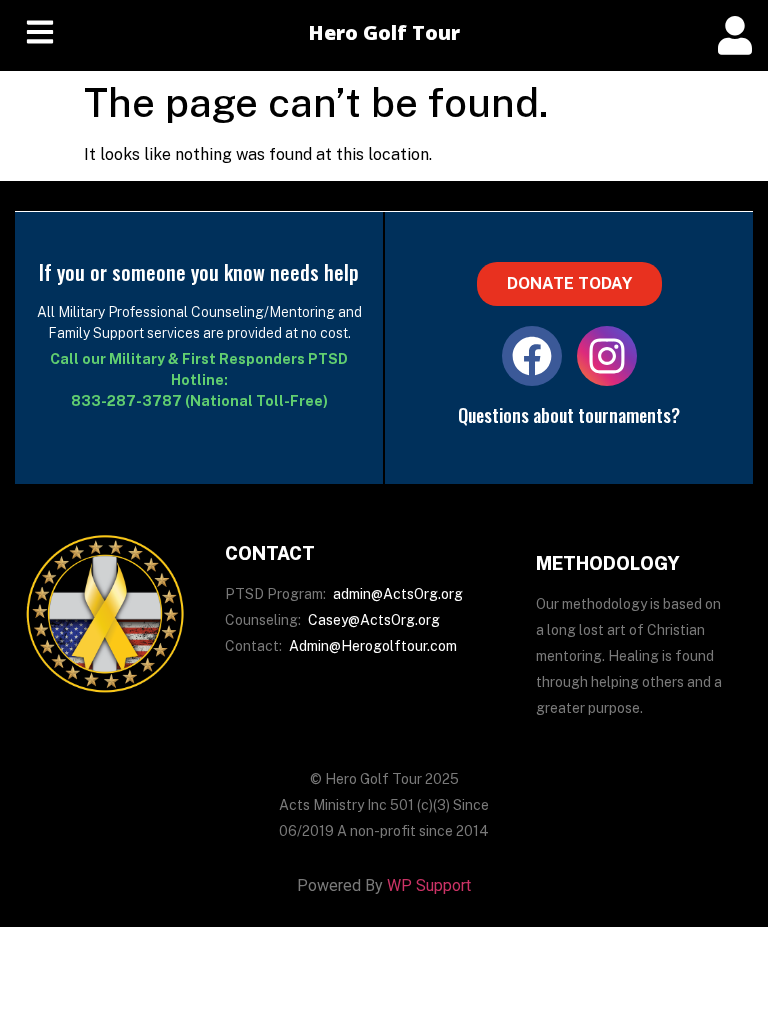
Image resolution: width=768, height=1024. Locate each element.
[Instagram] (607, 356)
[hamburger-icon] (40, 35)
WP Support (429, 885)
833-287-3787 (126, 401)
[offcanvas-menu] (735, 35)
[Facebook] (532, 356)
